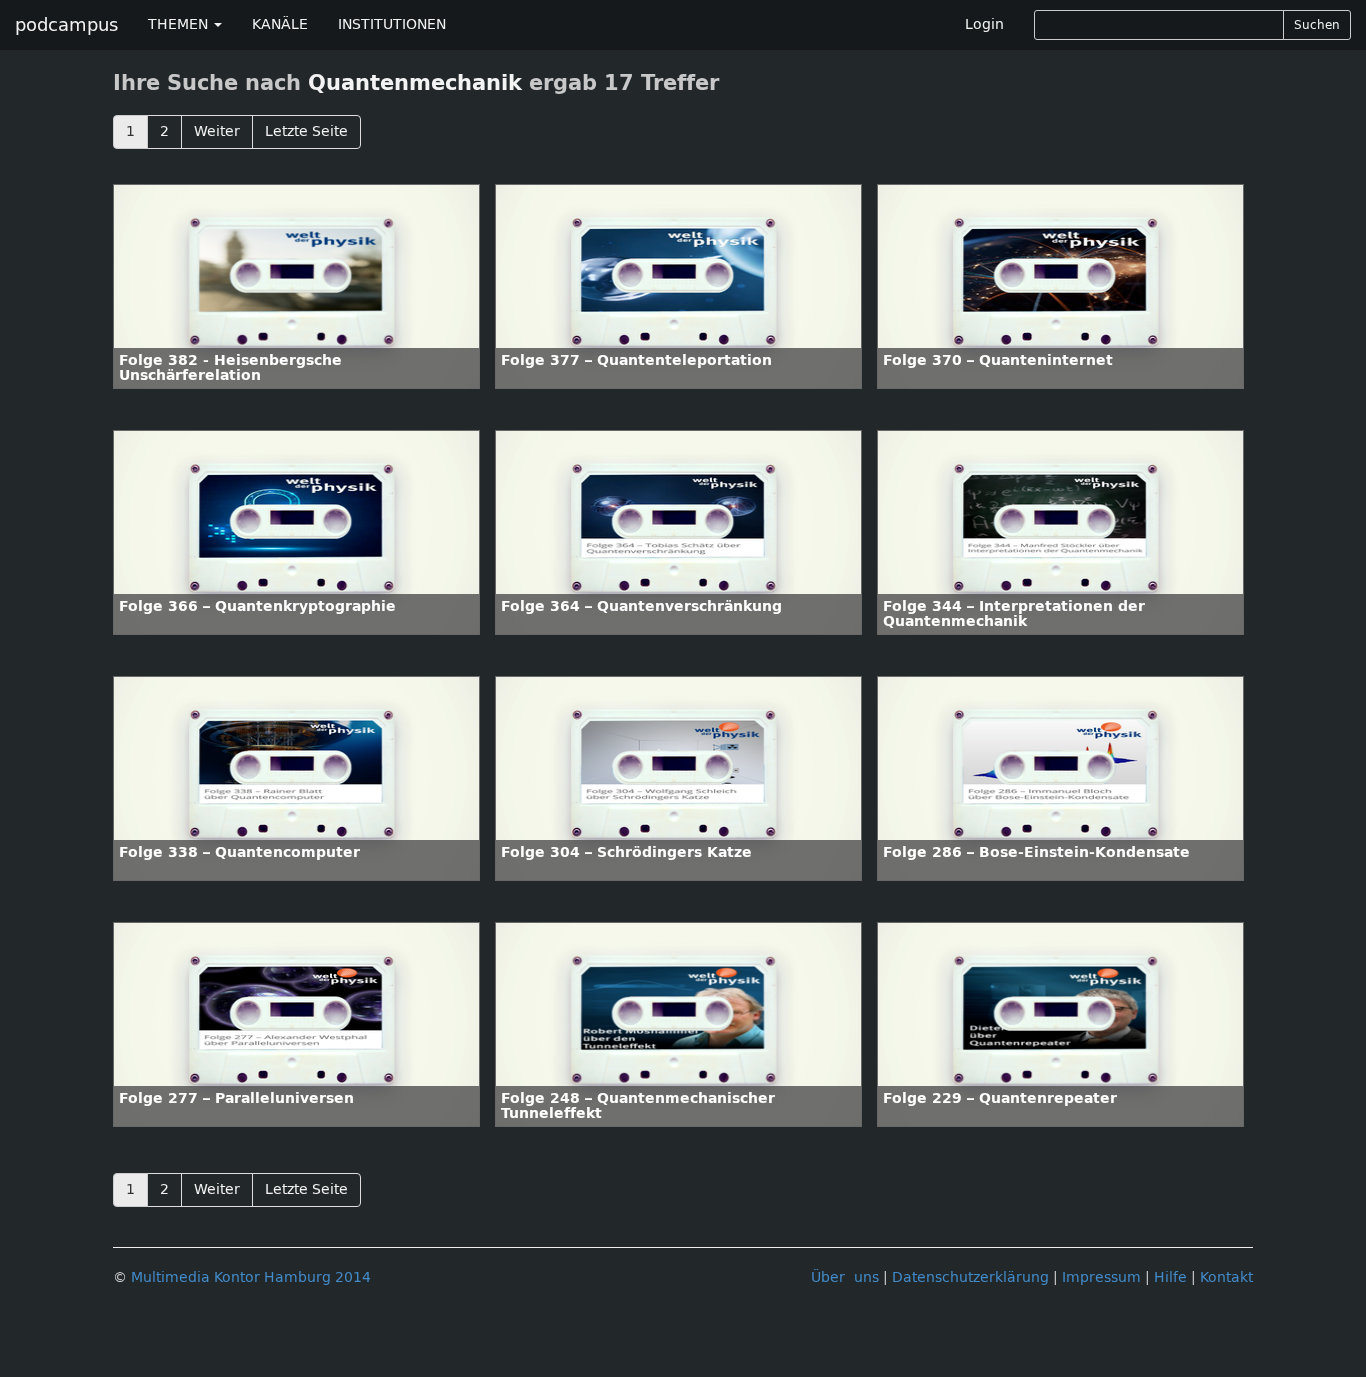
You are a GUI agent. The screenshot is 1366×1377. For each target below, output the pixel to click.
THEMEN (180, 24)
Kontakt (1226, 1277)
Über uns (845, 1277)
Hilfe (1170, 1277)
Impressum (1101, 1277)
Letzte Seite (306, 131)
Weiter (217, 131)
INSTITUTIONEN (392, 24)
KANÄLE (280, 24)
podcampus (66, 25)
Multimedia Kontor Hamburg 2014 (251, 1277)
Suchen (1317, 25)
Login (984, 24)
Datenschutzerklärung (970, 1277)
